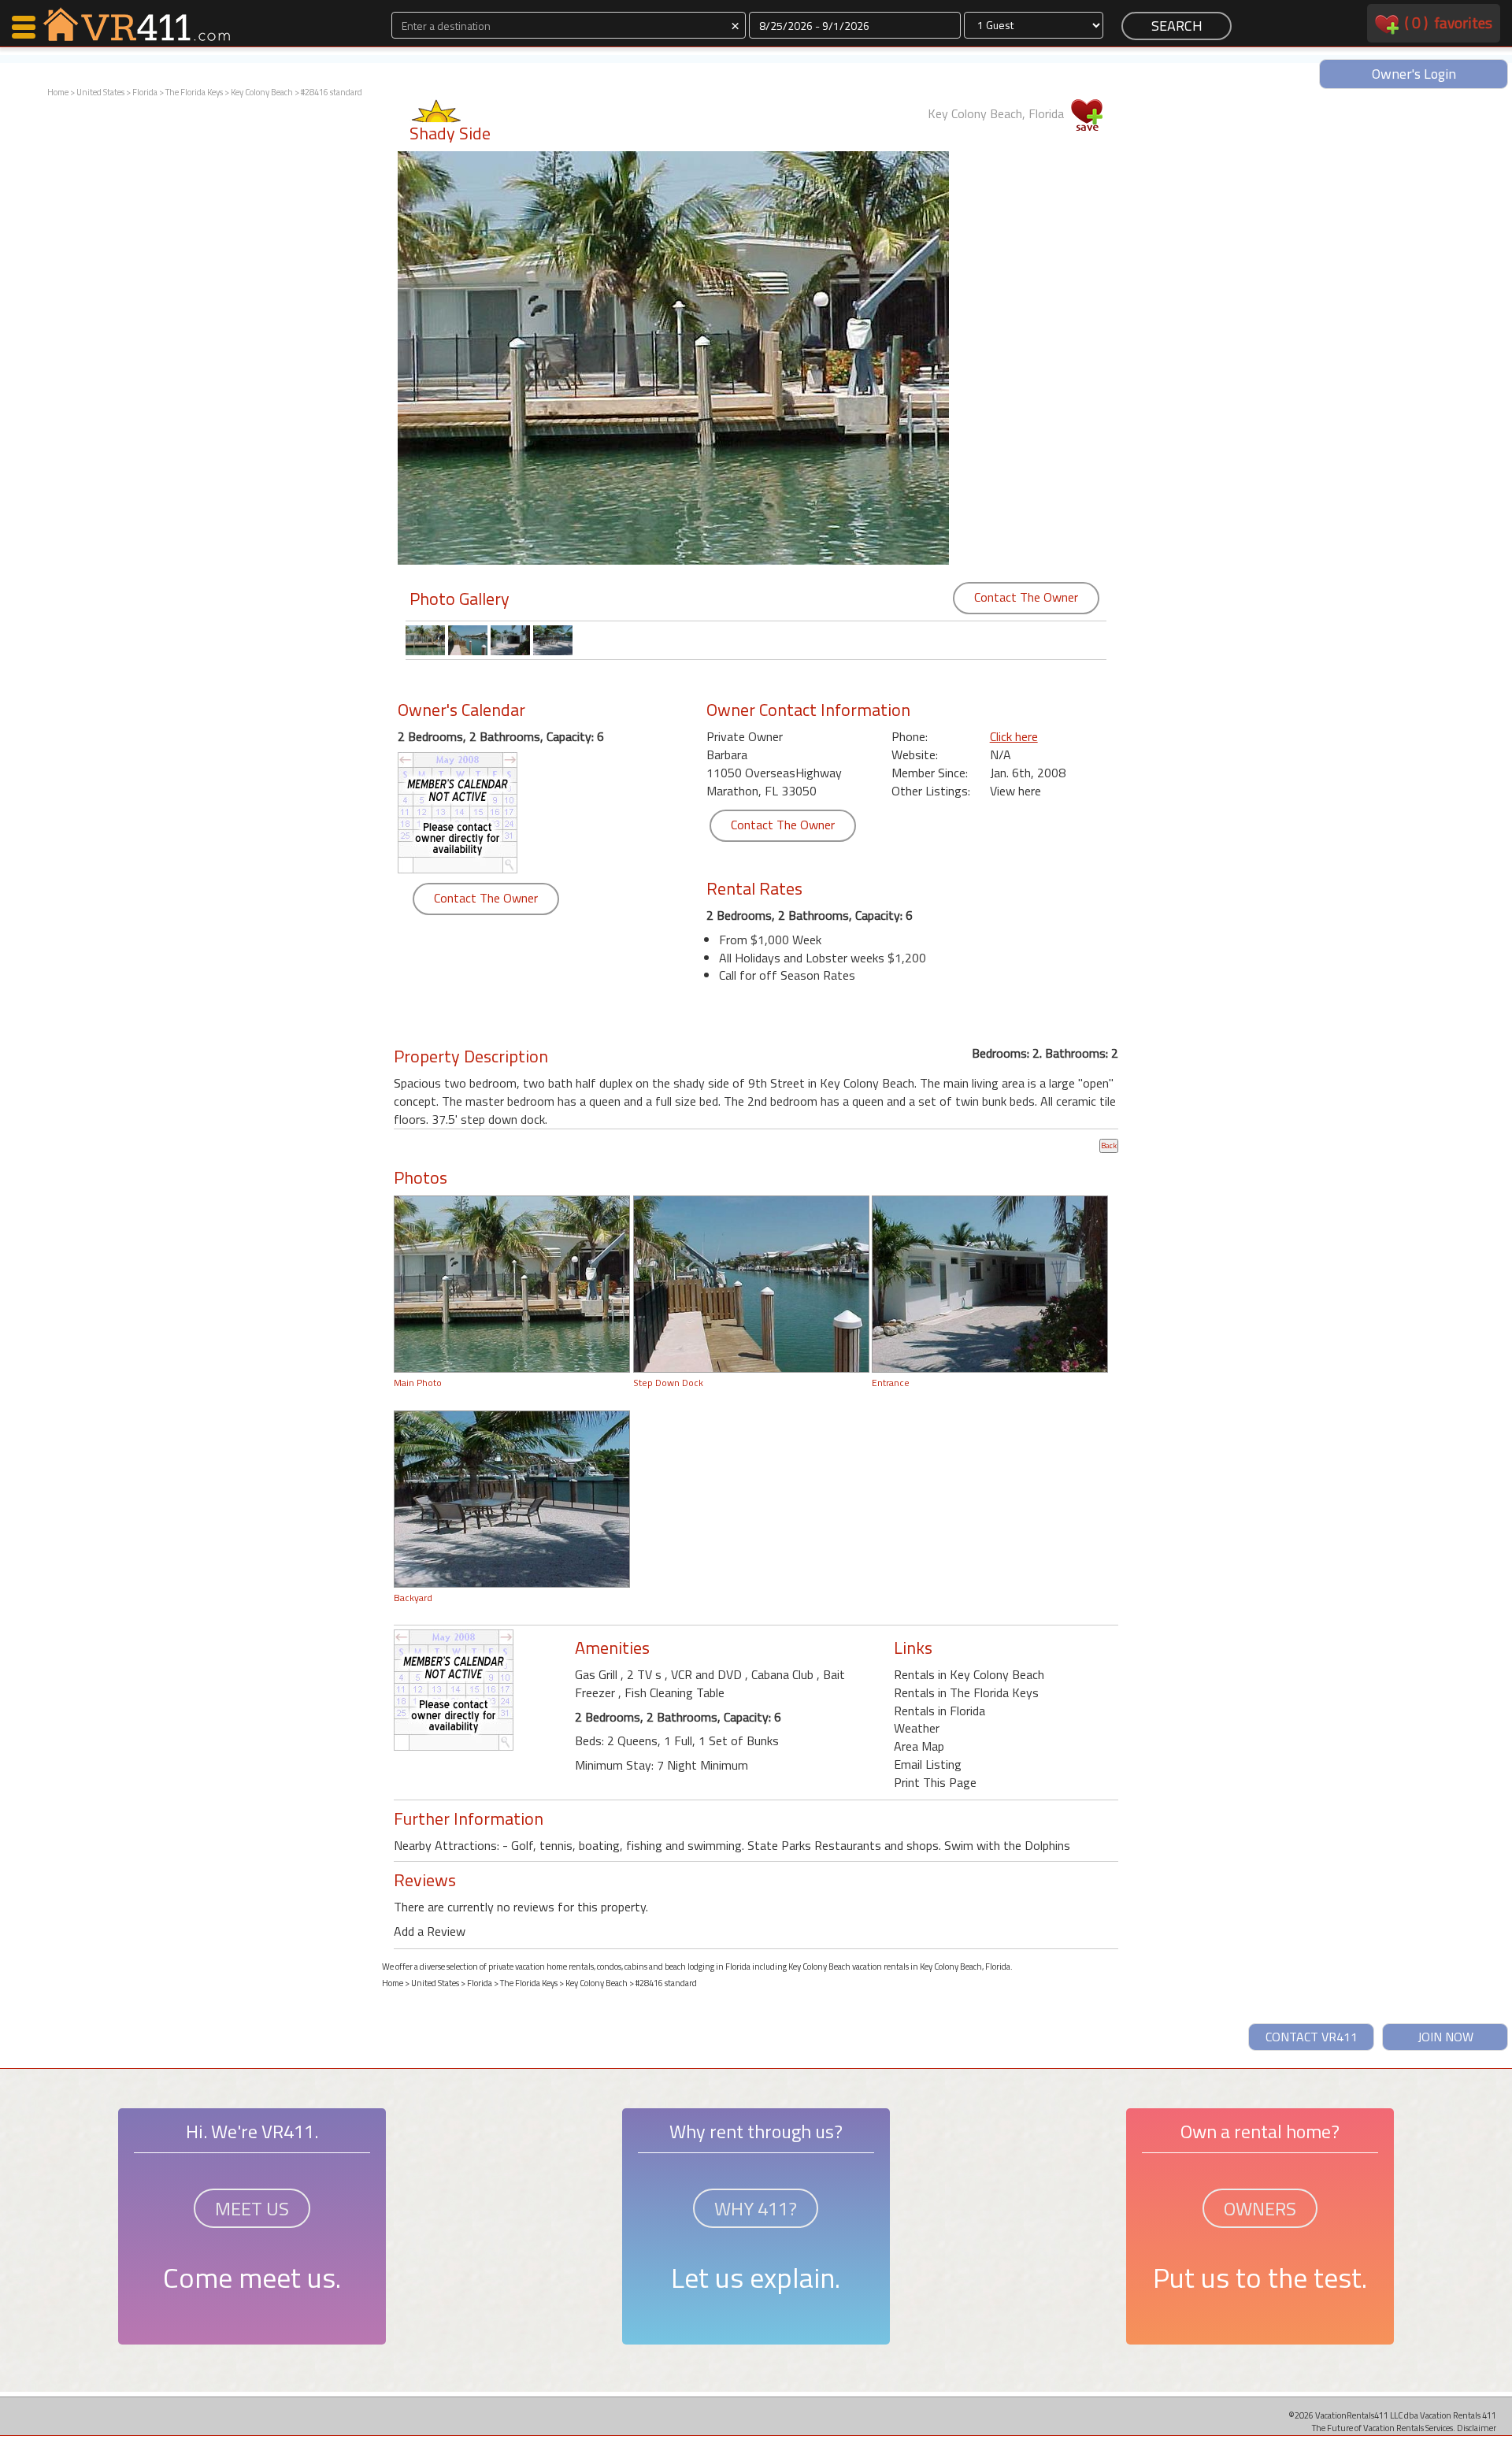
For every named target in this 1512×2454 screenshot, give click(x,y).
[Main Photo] (512, 1283)
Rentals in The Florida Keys (966, 1692)
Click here (1014, 736)
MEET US (252, 2208)
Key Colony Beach (262, 92)
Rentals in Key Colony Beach (969, 1674)
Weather (917, 1728)
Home (58, 92)
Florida (145, 92)
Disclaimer (1477, 2428)
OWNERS (1260, 2208)
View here (1015, 791)
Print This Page (935, 1782)
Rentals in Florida (939, 1711)
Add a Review (430, 1931)
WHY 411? (756, 2208)
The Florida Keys (194, 92)
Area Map (919, 1746)
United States (100, 92)
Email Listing (928, 1764)
